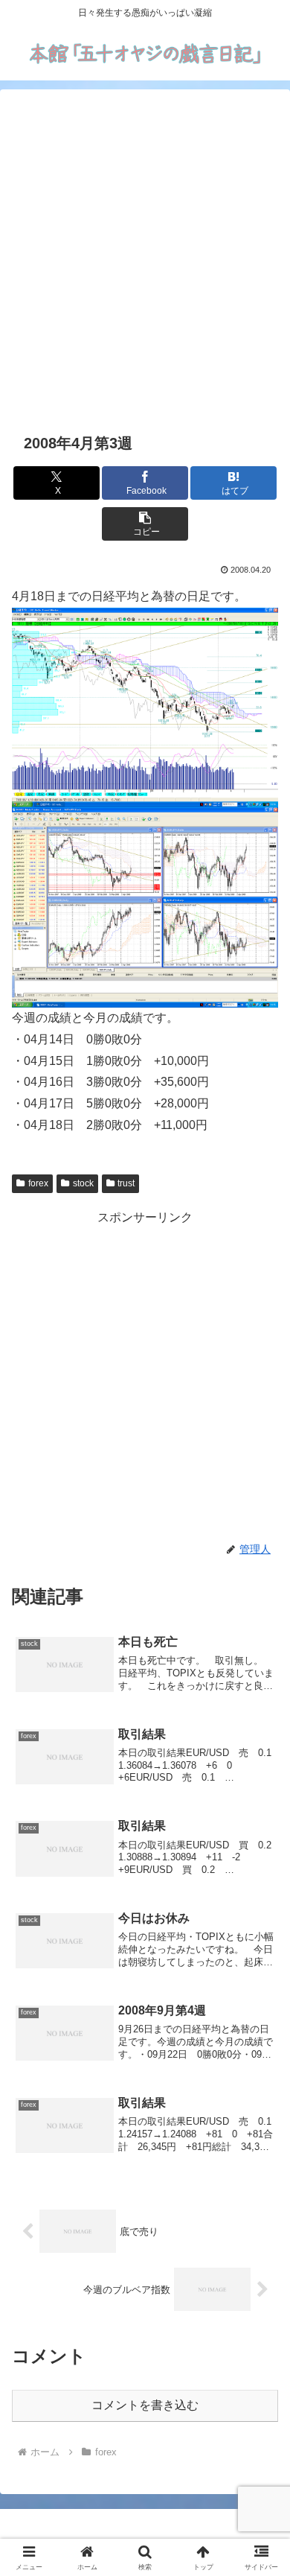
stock (83, 1183)
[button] (145, 524)
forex (38, 1183)
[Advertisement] (145, 258)
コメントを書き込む (145, 2405)
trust (126, 1183)
